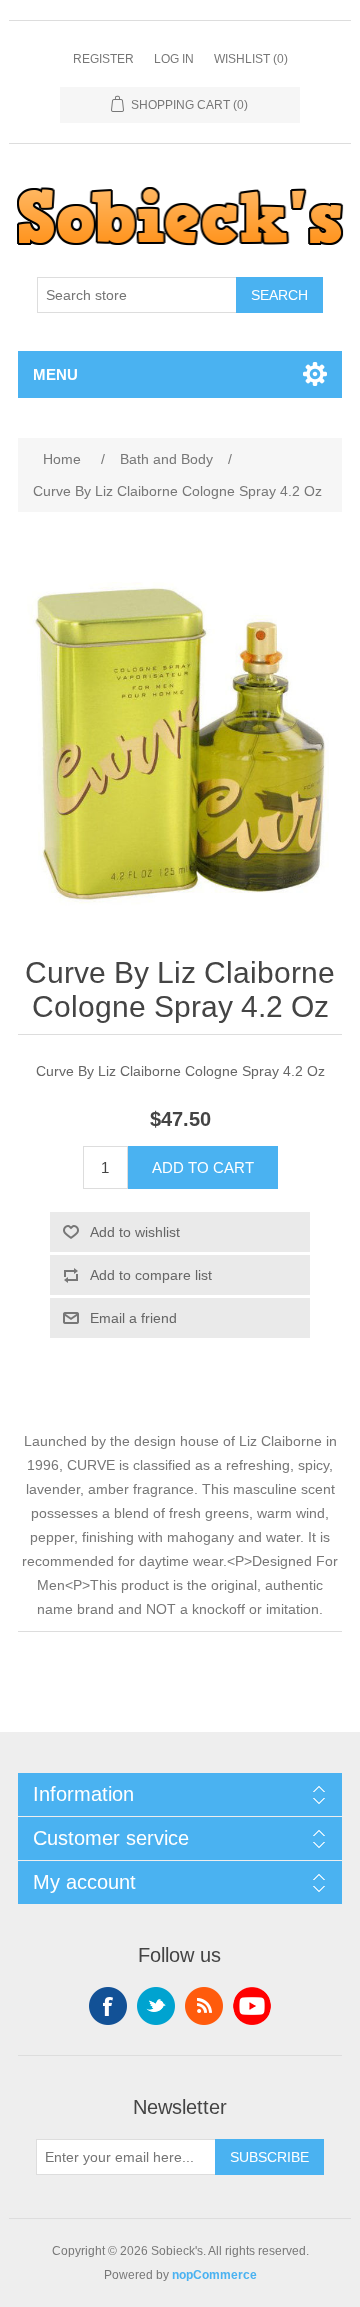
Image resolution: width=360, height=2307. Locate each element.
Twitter (156, 2006)
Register (103, 59)
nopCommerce (214, 2275)
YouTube (252, 2006)
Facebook (108, 2006)
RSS (204, 2006)
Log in (174, 59)
